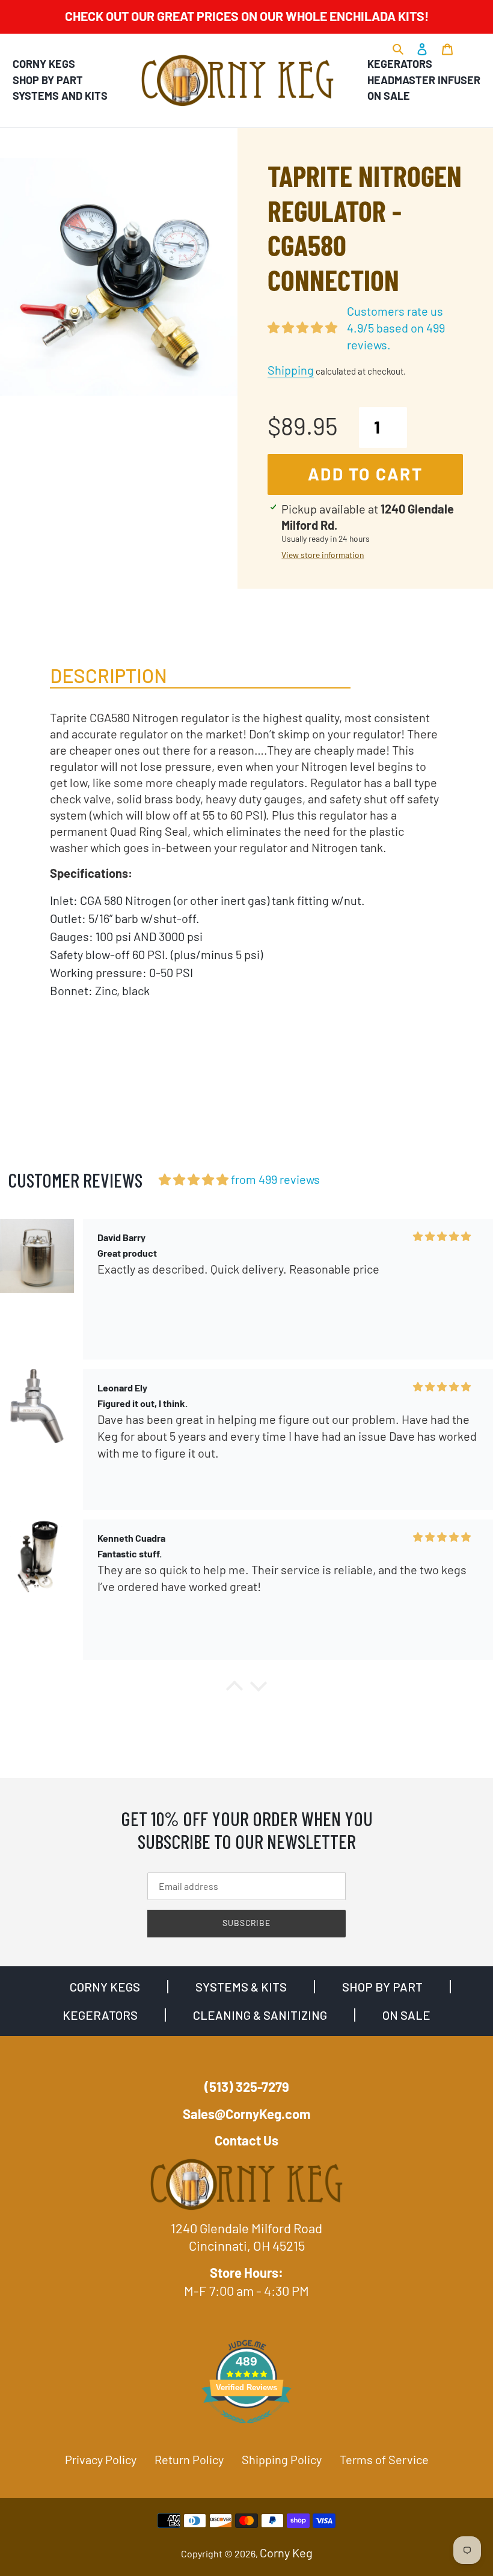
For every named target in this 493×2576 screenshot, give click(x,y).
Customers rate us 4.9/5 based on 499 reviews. (396, 328)
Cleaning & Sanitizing (260, 2015)
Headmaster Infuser (424, 80)
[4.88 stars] (194, 1179)
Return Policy (189, 2459)
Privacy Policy (101, 2459)
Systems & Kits (241, 1987)
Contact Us (246, 2140)
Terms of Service (384, 2459)
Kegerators (400, 64)
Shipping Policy (282, 2459)
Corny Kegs (44, 64)
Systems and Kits (60, 96)
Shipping (291, 370)
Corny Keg (286, 2553)
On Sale (389, 96)
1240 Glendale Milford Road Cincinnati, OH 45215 (246, 2237)
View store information (323, 555)
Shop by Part (48, 80)
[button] (234, 1689)
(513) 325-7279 (247, 2087)
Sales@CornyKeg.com (246, 2114)
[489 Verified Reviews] (246, 2428)
